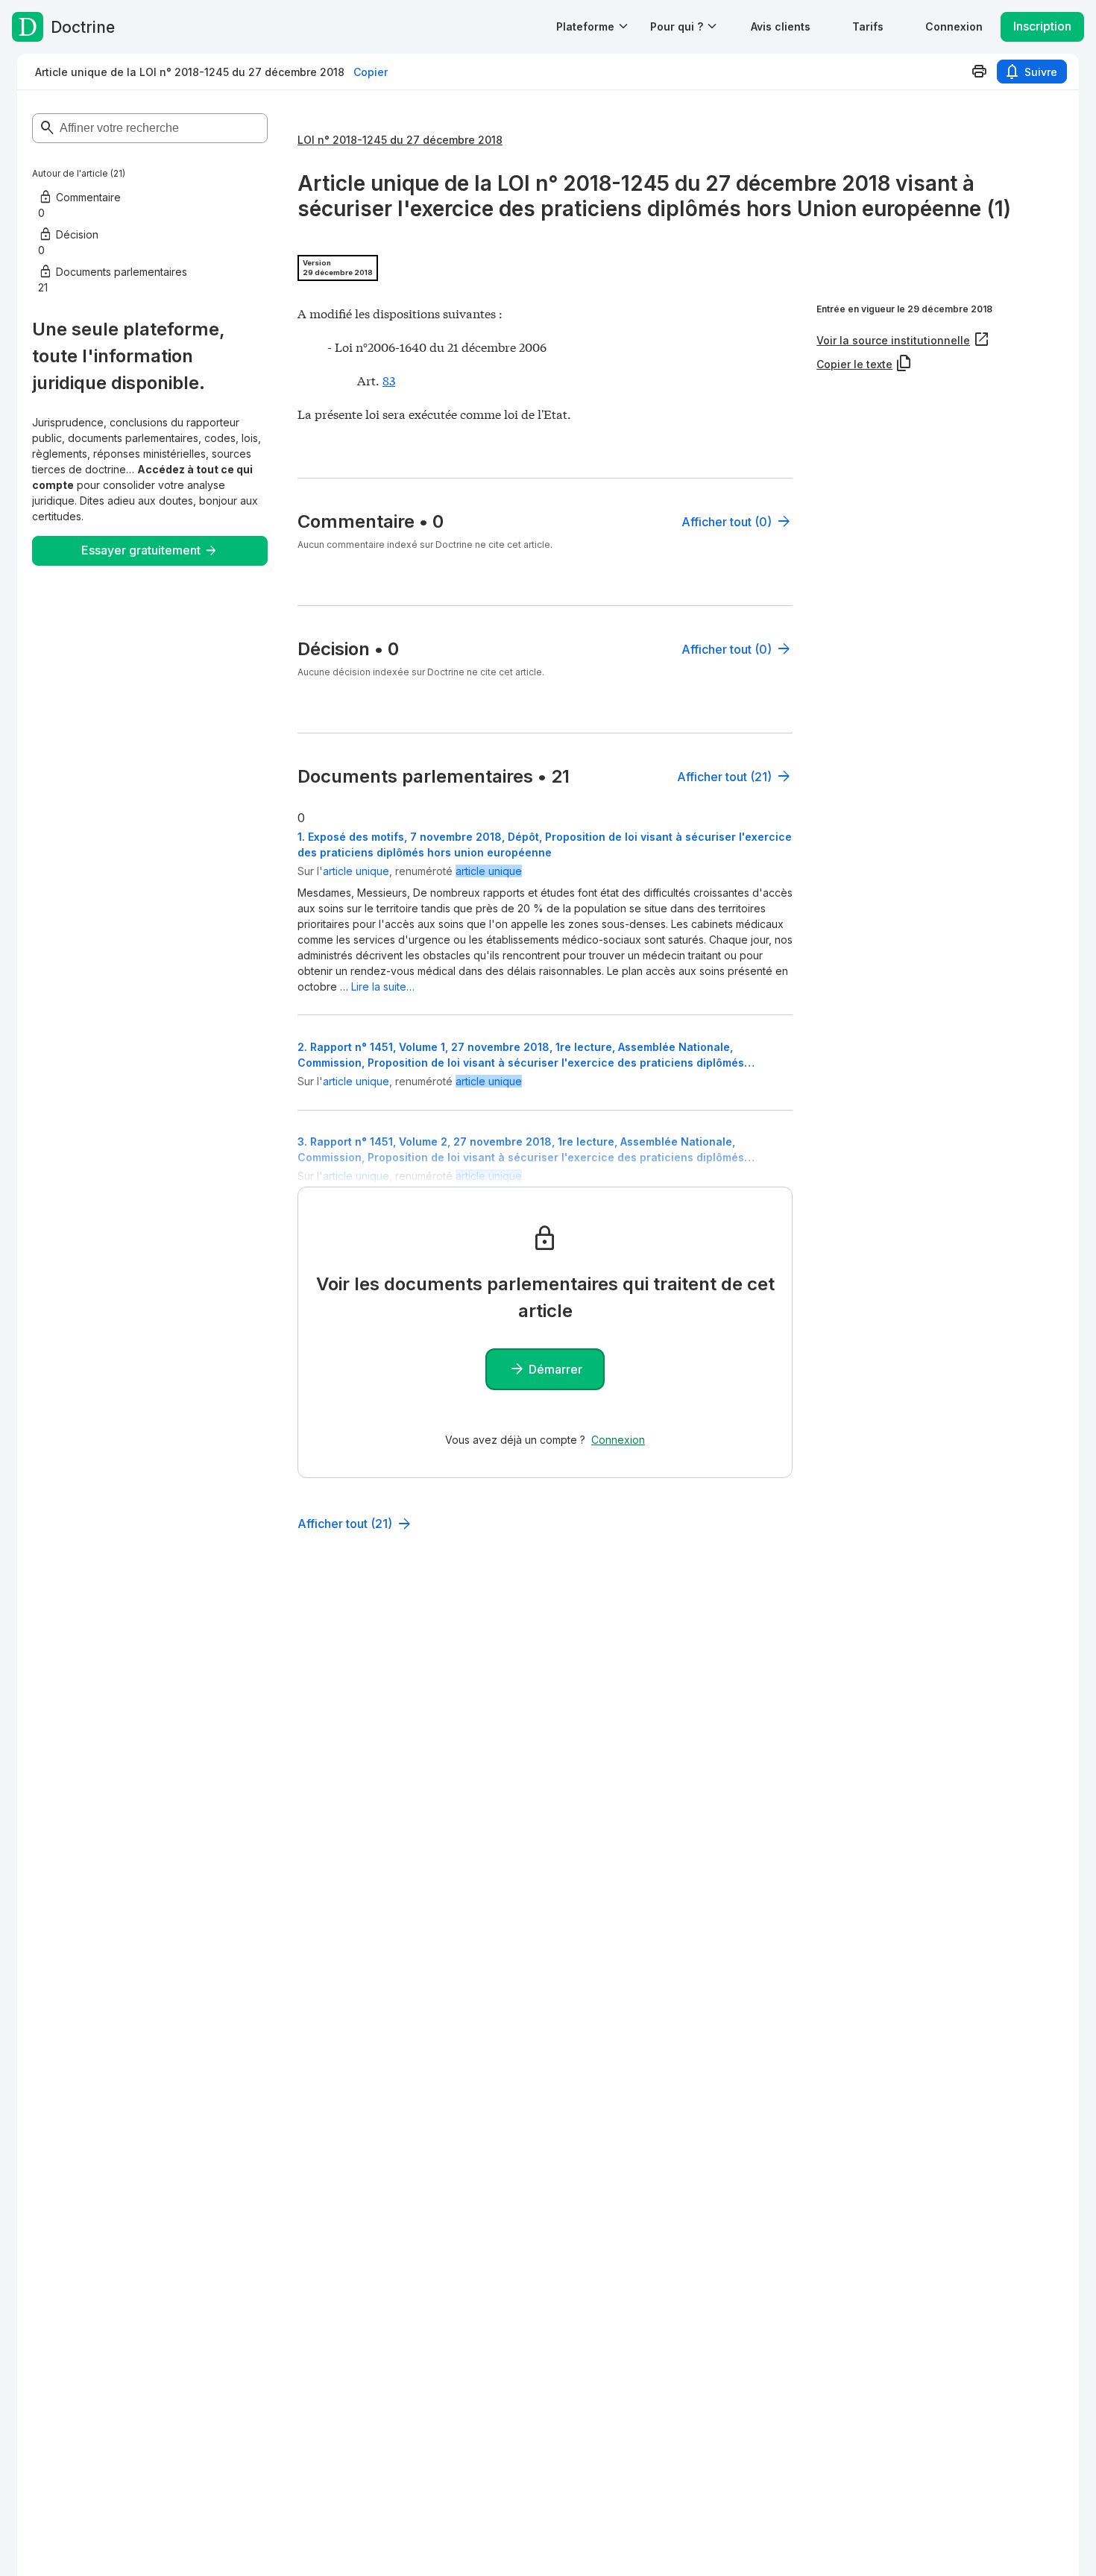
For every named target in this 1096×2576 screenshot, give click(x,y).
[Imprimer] (979, 72)
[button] (781, 26)
